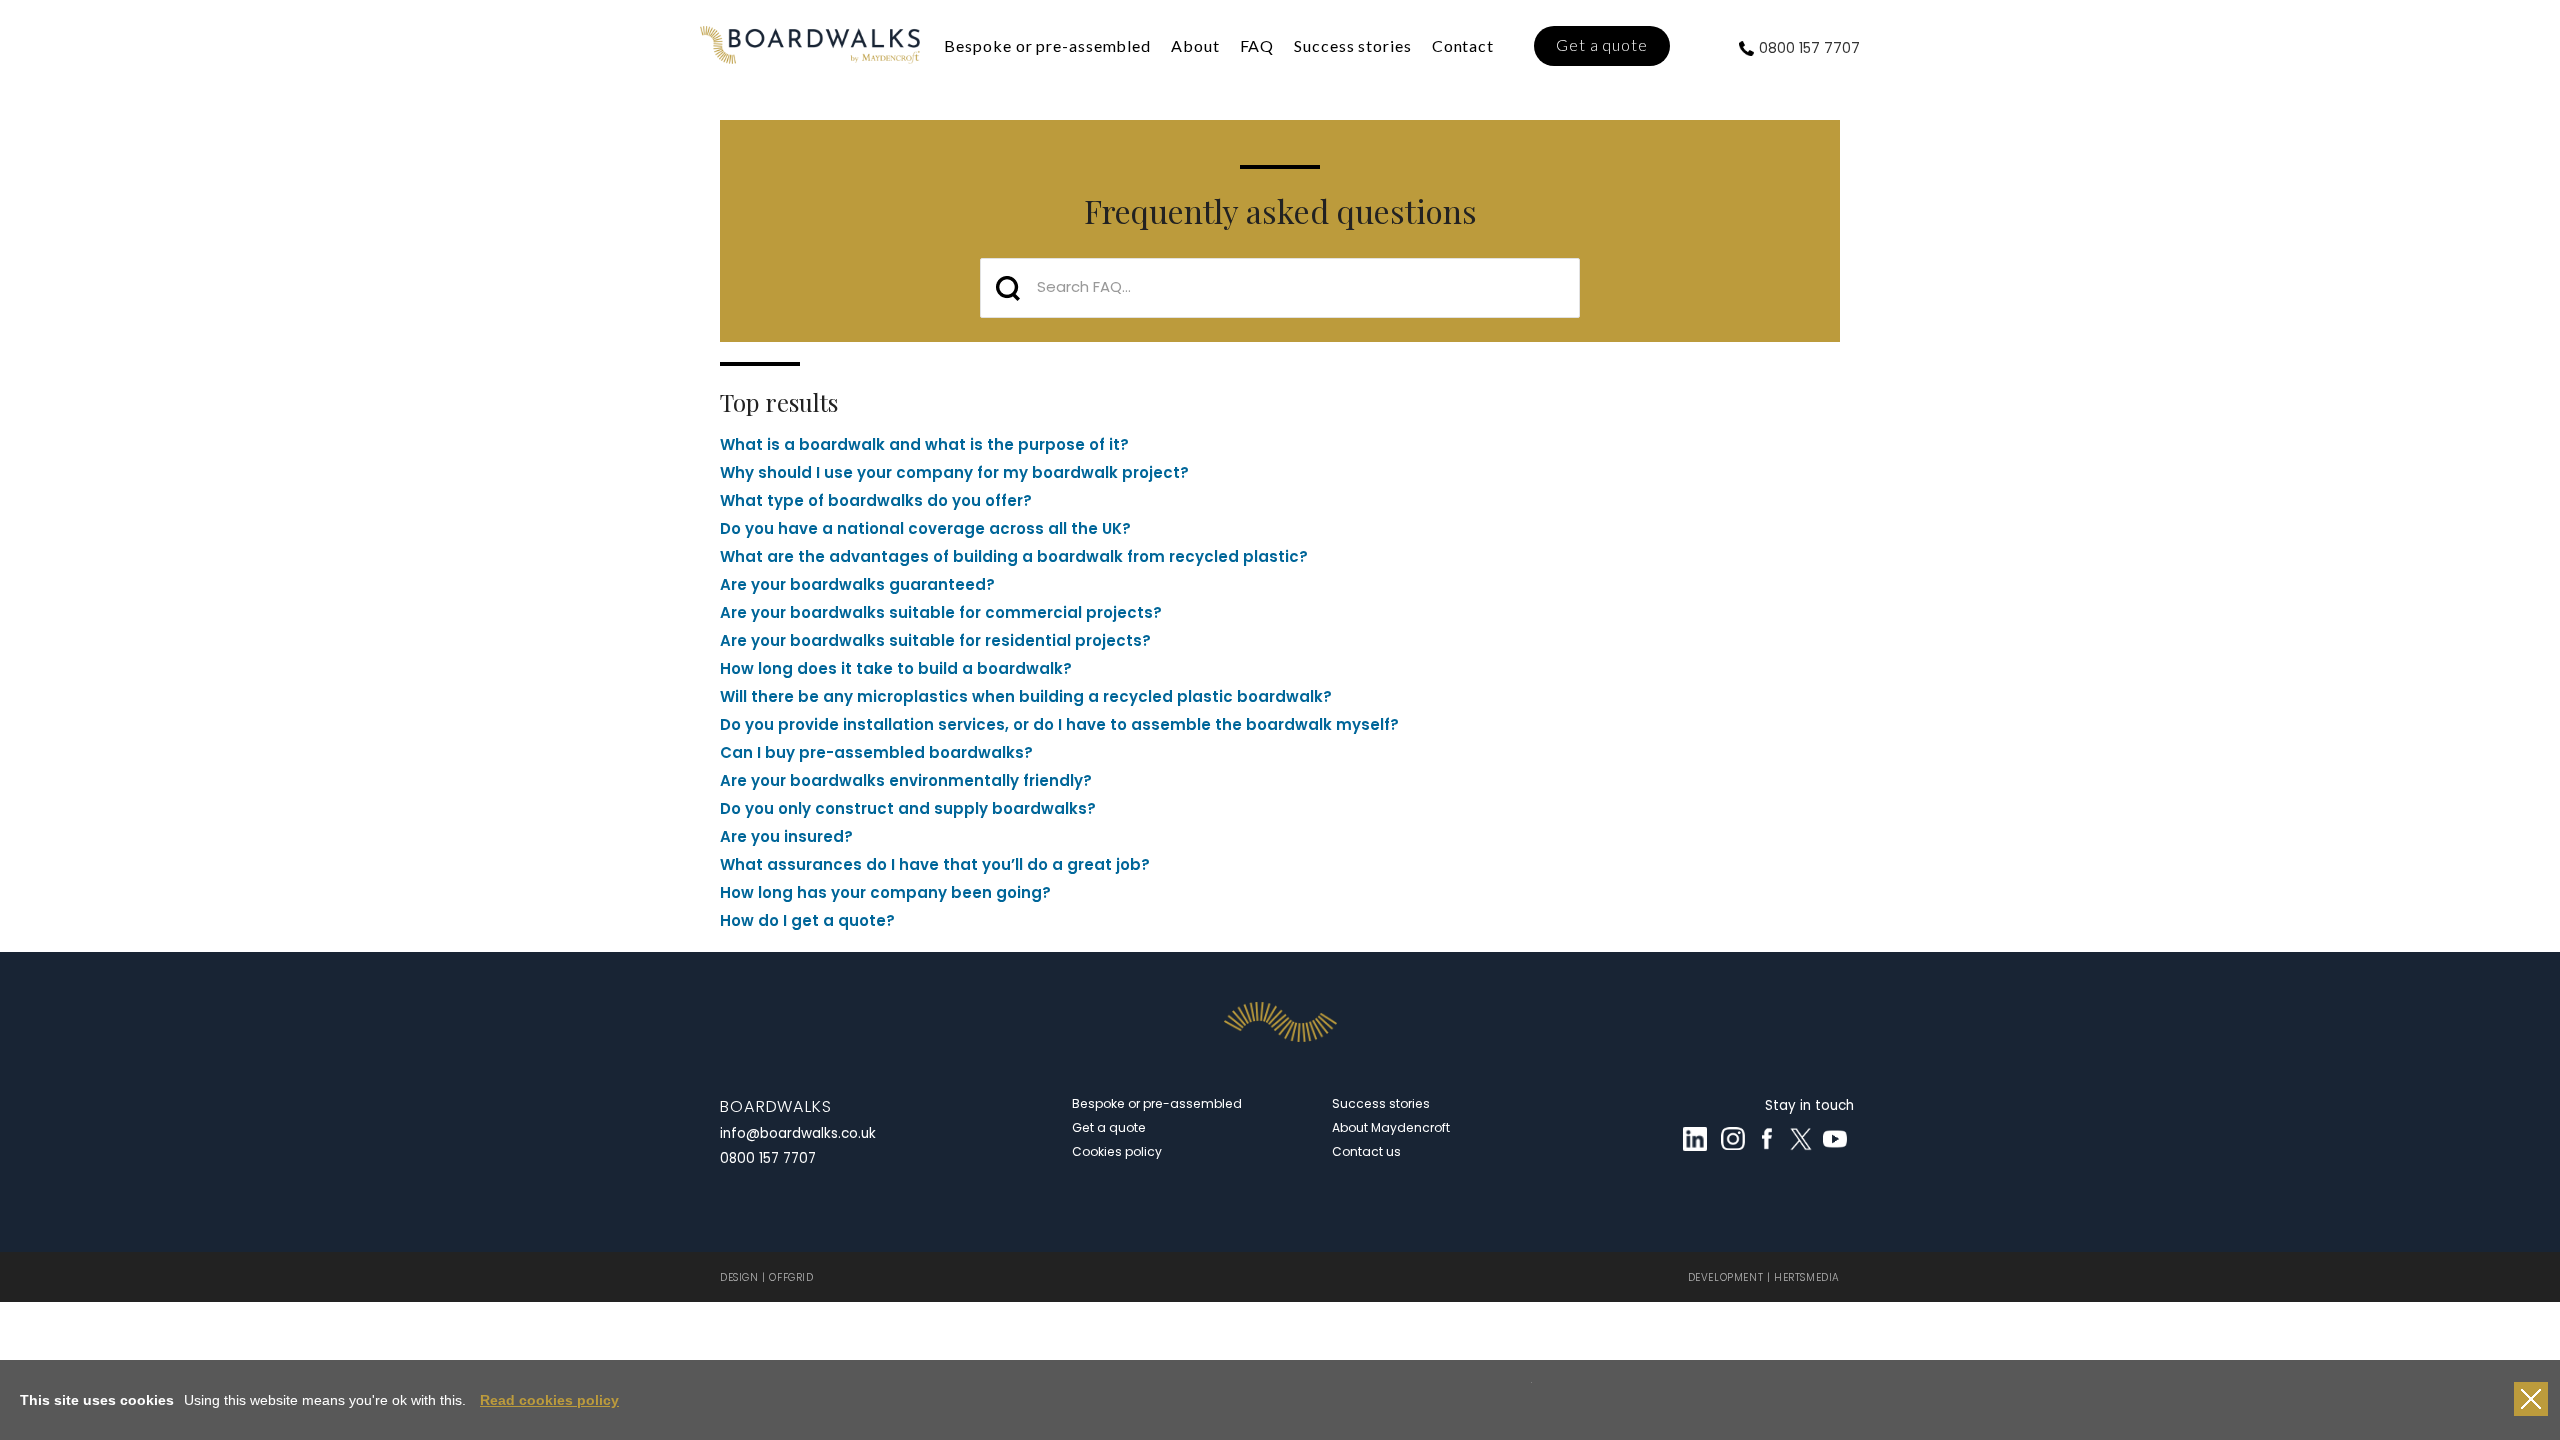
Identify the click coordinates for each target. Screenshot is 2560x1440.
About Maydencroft (1391, 1127)
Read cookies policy (549, 1400)
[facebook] (1767, 1139)
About (1195, 45)
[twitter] (1801, 1139)
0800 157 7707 (1809, 48)
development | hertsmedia (1764, 1277)
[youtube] (1835, 1139)
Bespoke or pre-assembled (1047, 45)
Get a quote (1602, 44)
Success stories (1353, 45)
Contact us (1366, 1151)
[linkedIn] (1695, 1139)
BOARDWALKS (776, 1106)
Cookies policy (1117, 1151)
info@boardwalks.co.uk (798, 1133)
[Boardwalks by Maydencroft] (810, 45)
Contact (1463, 45)
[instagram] (1733, 1139)
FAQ (1257, 45)
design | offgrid (767, 1277)
